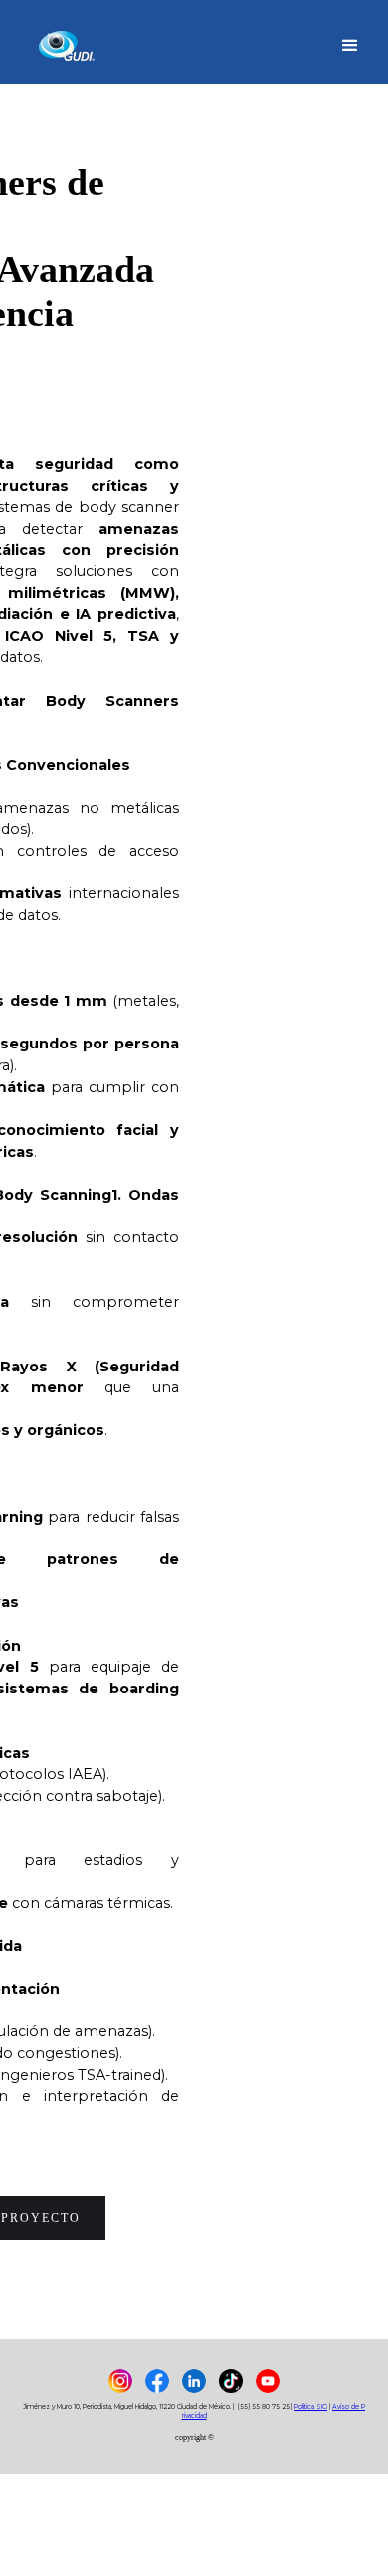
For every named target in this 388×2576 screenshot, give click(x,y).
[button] (350, 43)
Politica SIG (311, 2407)
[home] (68, 42)
